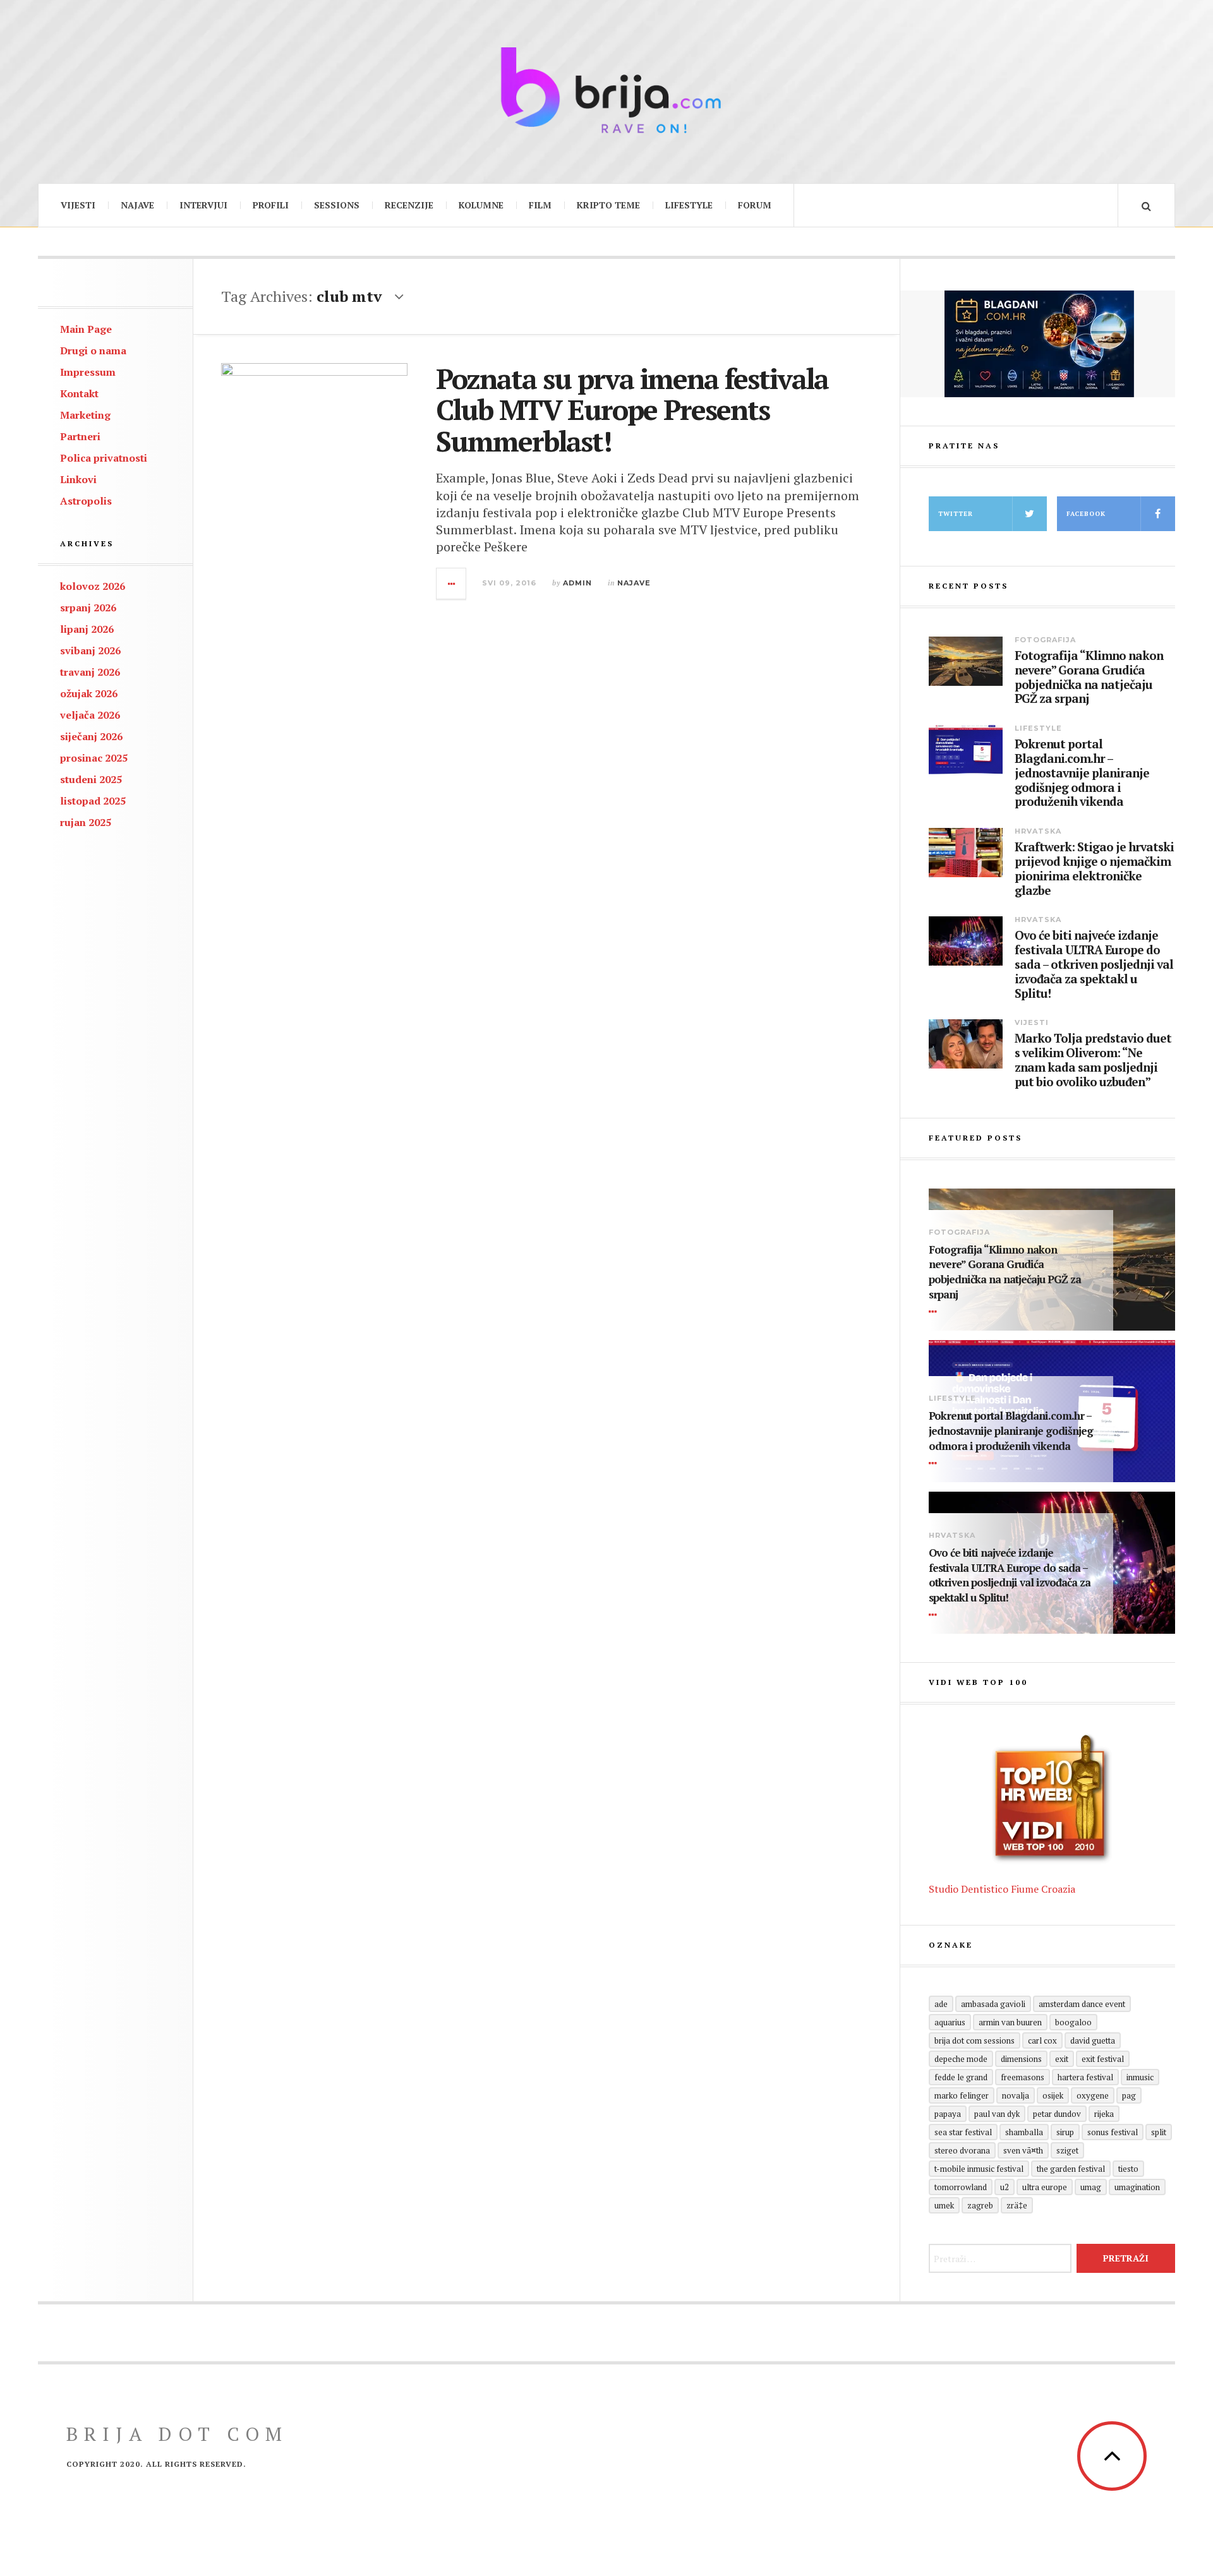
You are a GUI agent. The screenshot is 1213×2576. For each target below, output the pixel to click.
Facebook (1086, 514)
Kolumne (481, 205)
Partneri (80, 436)
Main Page (86, 329)
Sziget (1067, 2150)
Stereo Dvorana (962, 2150)
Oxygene (1093, 2095)
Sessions (337, 205)
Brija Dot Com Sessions (975, 2040)
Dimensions (1021, 2059)
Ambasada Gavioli (993, 2004)
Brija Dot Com (177, 2434)
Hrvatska (1038, 831)
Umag (1091, 2187)
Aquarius (950, 2022)
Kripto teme (608, 205)
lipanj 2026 (87, 629)
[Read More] (935, 1312)
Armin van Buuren (1010, 2022)
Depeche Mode (961, 2059)
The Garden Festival (1071, 2169)
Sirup (1065, 2132)
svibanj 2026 (90, 650)
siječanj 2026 (91, 736)
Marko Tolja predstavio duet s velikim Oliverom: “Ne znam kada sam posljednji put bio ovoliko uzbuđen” (1093, 1060)
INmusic (1140, 2077)
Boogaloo (1073, 2022)
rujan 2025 (86, 822)
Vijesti (78, 205)
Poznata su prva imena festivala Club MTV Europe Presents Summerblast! (632, 410)
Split (1159, 2132)
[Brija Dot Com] (606, 90)
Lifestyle (689, 205)
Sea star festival (963, 2132)
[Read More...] (452, 584)
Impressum (88, 372)
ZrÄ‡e (1017, 2205)
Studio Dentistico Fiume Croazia (1002, 1889)
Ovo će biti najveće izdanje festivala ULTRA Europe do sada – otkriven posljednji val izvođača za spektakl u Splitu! (1094, 964)
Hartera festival (1085, 2077)
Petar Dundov (1057, 2114)
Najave (137, 205)
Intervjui (203, 205)
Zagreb (980, 2205)
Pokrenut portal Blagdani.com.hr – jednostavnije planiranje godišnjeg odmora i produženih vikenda (1082, 773)
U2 (1005, 2187)
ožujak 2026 (89, 693)
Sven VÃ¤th (1023, 2150)
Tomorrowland (961, 2187)
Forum (755, 205)
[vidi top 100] (1052, 1799)
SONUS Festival (1113, 2132)
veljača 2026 (90, 715)
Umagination (1137, 2187)
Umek (944, 2205)
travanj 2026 (90, 672)
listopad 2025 (93, 801)
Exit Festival (1103, 2059)
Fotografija (1045, 640)
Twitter (956, 514)
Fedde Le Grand (961, 2077)
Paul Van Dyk (997, 2114)
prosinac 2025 (94, 758)
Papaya (948, 2114)
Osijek (1053, 2095)
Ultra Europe (1045, 2187)
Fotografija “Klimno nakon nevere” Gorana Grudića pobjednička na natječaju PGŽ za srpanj (1089, 677)
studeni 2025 (91, 779)
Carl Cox (1042, 2040)
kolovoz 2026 (93, 586)
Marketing (85, 415)
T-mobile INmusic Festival (979, 2169)
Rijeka (1104, 2114)
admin (577, 583)
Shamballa (1024, 2132)
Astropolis (86, 501)
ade (941, 2004)
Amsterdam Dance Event (1082, 2004)
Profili (271, 205)
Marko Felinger (962, 2095)
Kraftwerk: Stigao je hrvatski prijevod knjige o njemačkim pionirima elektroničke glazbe (1094, 869)
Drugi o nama (93, 350)
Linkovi (78, 479)
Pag (1129, 2095)
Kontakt (79, 393)
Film (540, 205)
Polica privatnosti (104, 458)
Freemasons (1023, 2077)
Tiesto (1128, 2169)
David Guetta (1093, 2040)
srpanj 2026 (88, 608)
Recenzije (409, 205)
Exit (1062, 2059)
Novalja (1016, 2095)
